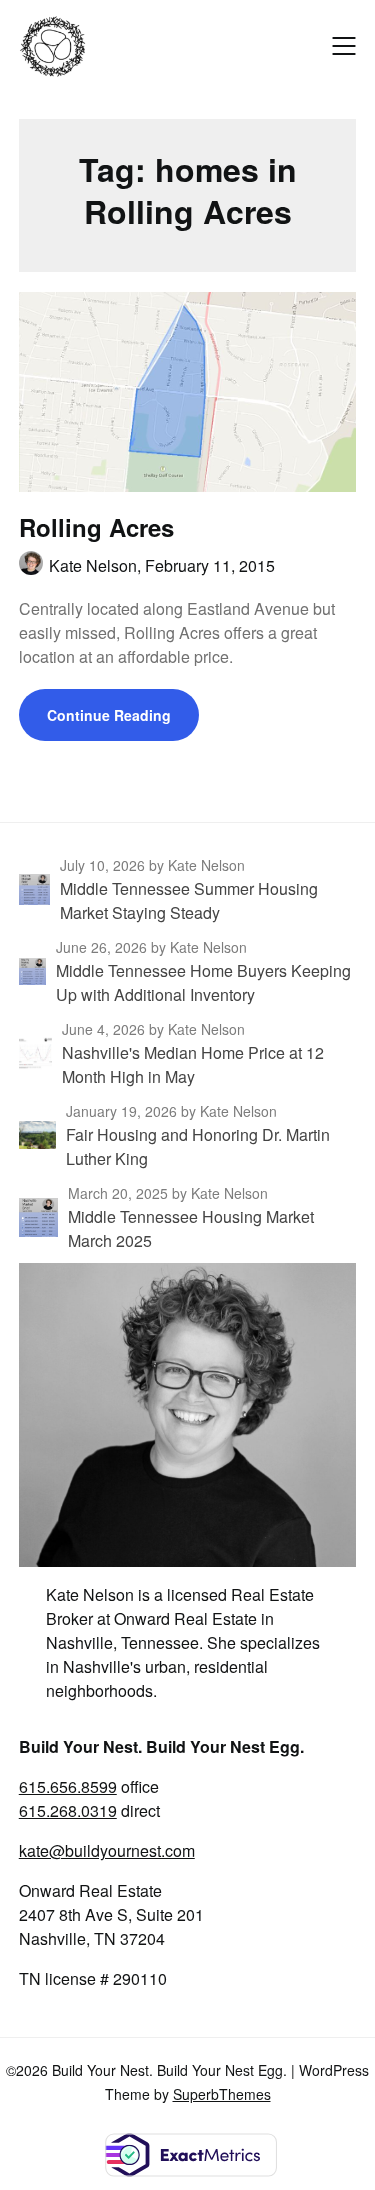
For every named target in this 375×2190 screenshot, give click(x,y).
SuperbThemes (222, 2094)
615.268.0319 (68, 1810)
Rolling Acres (96, 527)
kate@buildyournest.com (107, 1850)
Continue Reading (109, 715)
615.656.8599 (68, 1786)
